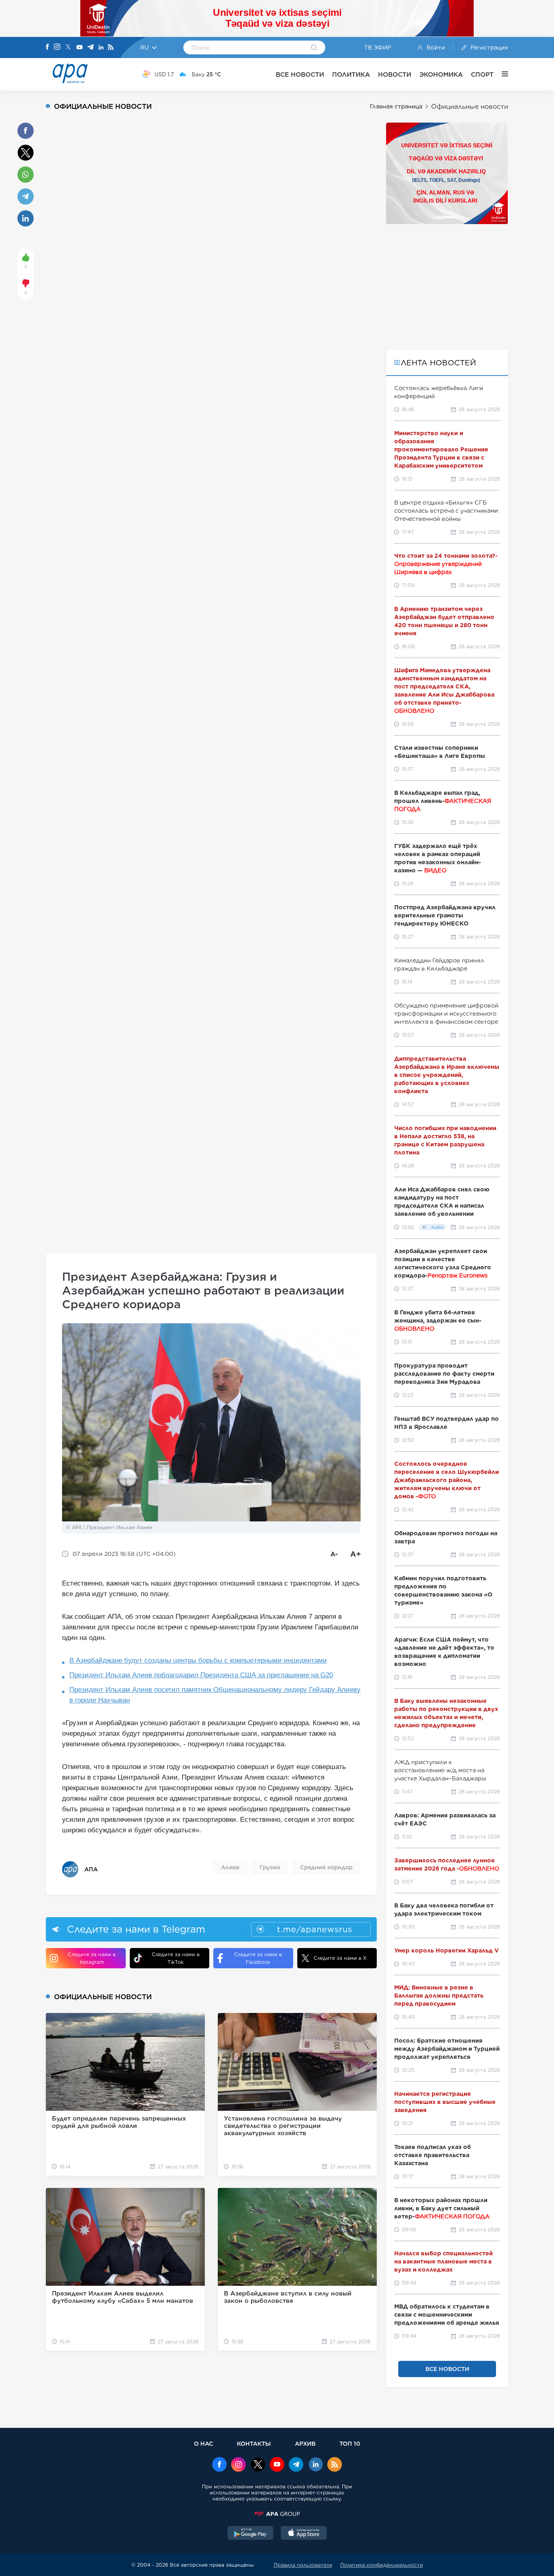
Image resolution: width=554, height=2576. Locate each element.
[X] (68, 48)
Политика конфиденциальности (382, 2565)
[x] (258, 2465)
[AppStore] (304, 2534)
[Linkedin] (101, 48)
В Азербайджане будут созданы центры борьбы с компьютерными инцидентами (198, 1660)
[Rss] (111, 48)
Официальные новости (470, 107)
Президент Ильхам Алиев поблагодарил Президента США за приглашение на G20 (201, 1675)
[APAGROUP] (277, 2514)
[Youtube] (79, 48)
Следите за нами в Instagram (92, 1958)
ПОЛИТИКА (351, 74)
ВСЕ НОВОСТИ (300, 74)
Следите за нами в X (340, 1958)
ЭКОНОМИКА (441, 74)
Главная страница (396, 106)
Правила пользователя (303, 2565)
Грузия (270, 1867)
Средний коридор (326, 1867)
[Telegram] (90, 48)
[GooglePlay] (251, 2534)
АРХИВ (305, 2443)
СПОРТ (482, 74)
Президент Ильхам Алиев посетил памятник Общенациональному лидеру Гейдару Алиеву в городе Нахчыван (215, 1695)
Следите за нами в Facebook (258, 1958)
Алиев (230, 1867)
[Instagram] (57, 47)
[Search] (314, 48)
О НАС (203, 2443)
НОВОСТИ (395, 74)
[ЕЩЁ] (501, 74)
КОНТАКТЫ (254, 2443)
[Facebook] (47, 47)
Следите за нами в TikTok (176, 1958)
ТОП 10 (350, 2443)
